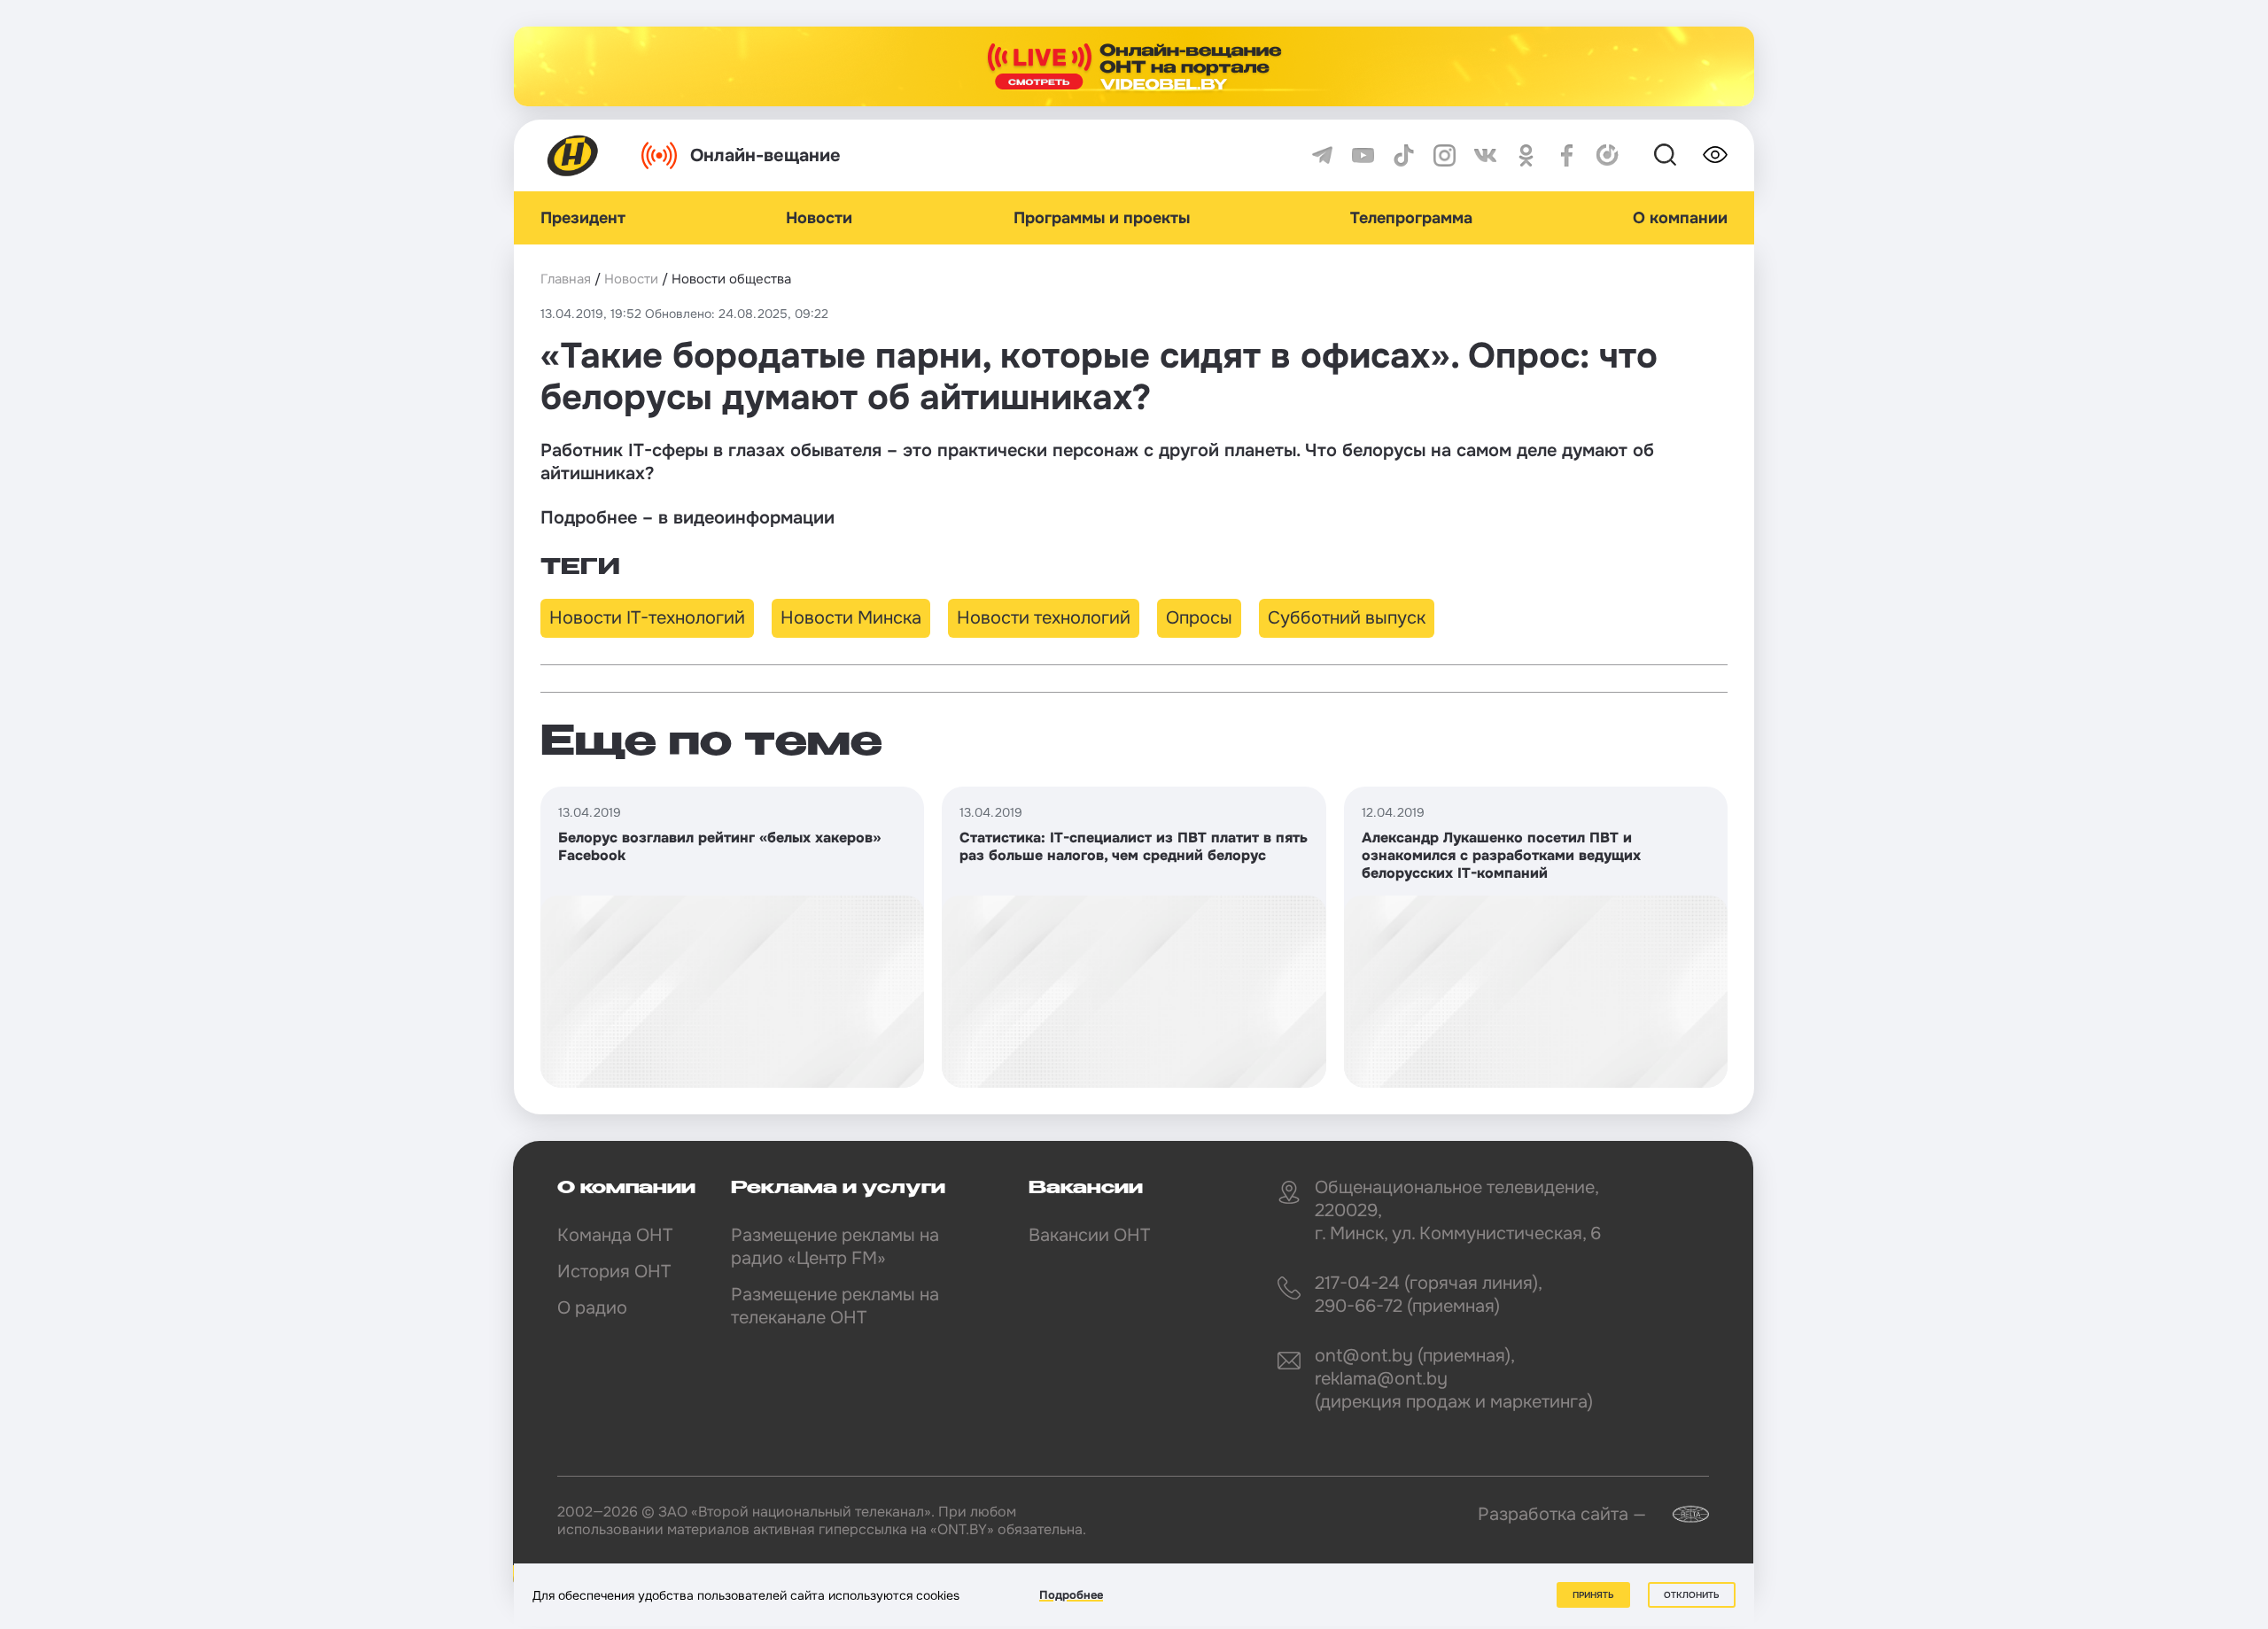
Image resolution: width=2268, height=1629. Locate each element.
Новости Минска (851, 618)
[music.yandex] (1608, 155)
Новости (819, 218)
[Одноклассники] (1526, 155)
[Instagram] (1445, 155)
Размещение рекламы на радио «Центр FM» (835, 1247)
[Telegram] (1322, 155)
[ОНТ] (573, 155)
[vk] (1485, 155)
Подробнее (1071, 1595)
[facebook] (1567, 155)
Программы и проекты (1102, 218)
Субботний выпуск (1347, 618)
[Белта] (1680, 1514)
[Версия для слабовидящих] (1715, 155)
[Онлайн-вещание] (1134, 66)
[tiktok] (1404, 155)
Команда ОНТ (615, 1235)
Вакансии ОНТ (1089, 1235)
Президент (583, 218)
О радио (592, 1308)
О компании (1680, 218)
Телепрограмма (1411, 218)
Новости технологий (1044, 618)
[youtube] (1363, 155)
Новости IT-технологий (647, 618)
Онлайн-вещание (765, 155)
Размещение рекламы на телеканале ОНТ (835, 1306)
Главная (566, 279)
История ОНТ (614, 1272)
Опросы (1199, 618)
